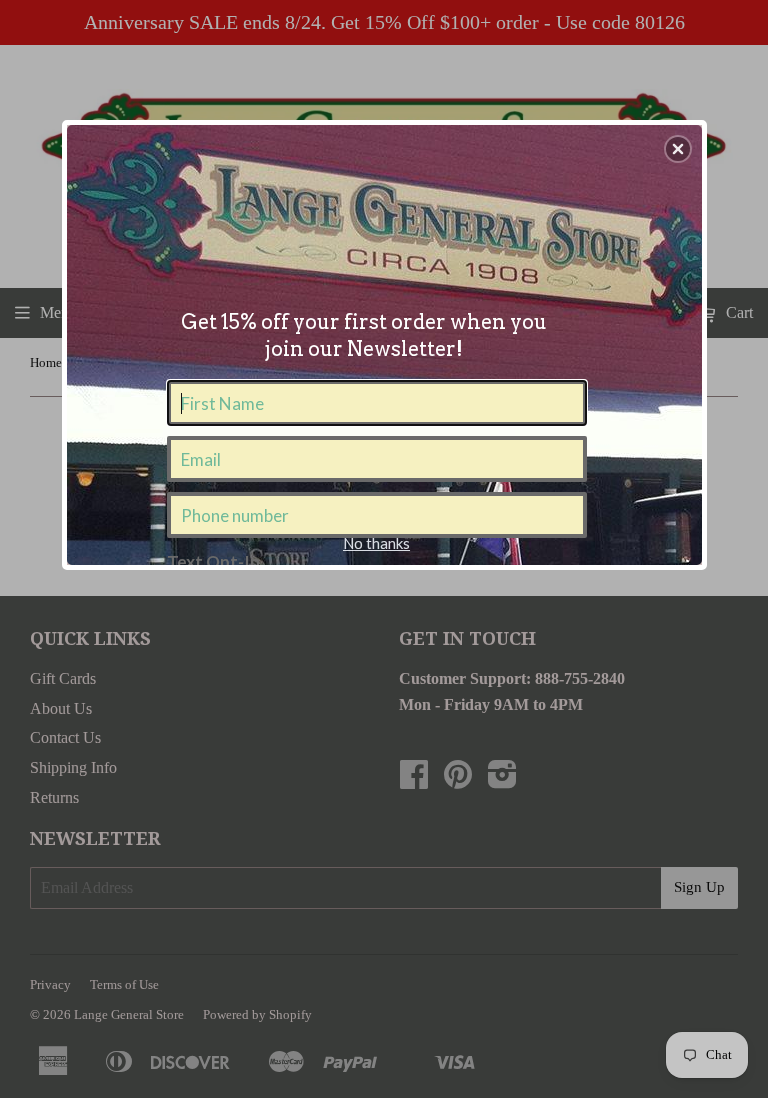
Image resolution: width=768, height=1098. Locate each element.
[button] (678, 149)
